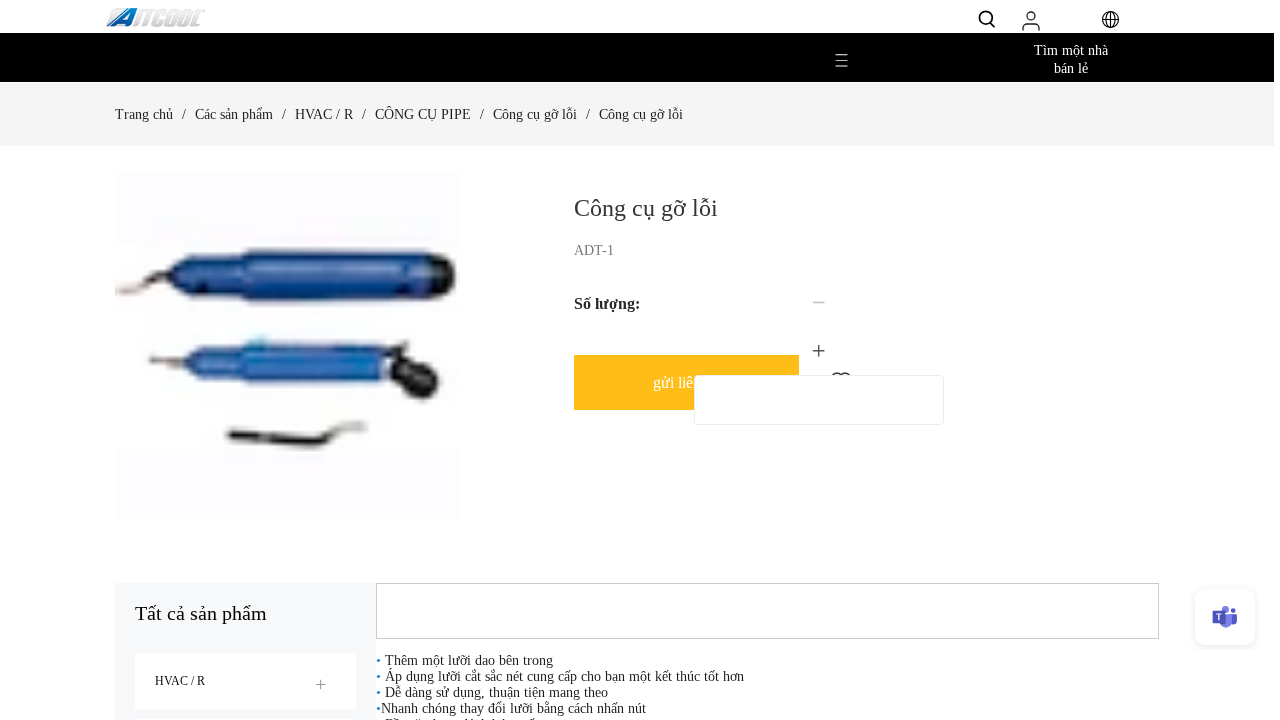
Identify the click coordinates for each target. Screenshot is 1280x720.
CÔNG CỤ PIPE (423, 114)
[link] (144, 115)
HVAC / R (324, 114)
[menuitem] (245, 681)
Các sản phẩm (234, 114)
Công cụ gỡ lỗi (535, 114)
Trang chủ (144, 114)
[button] (819, 303)
